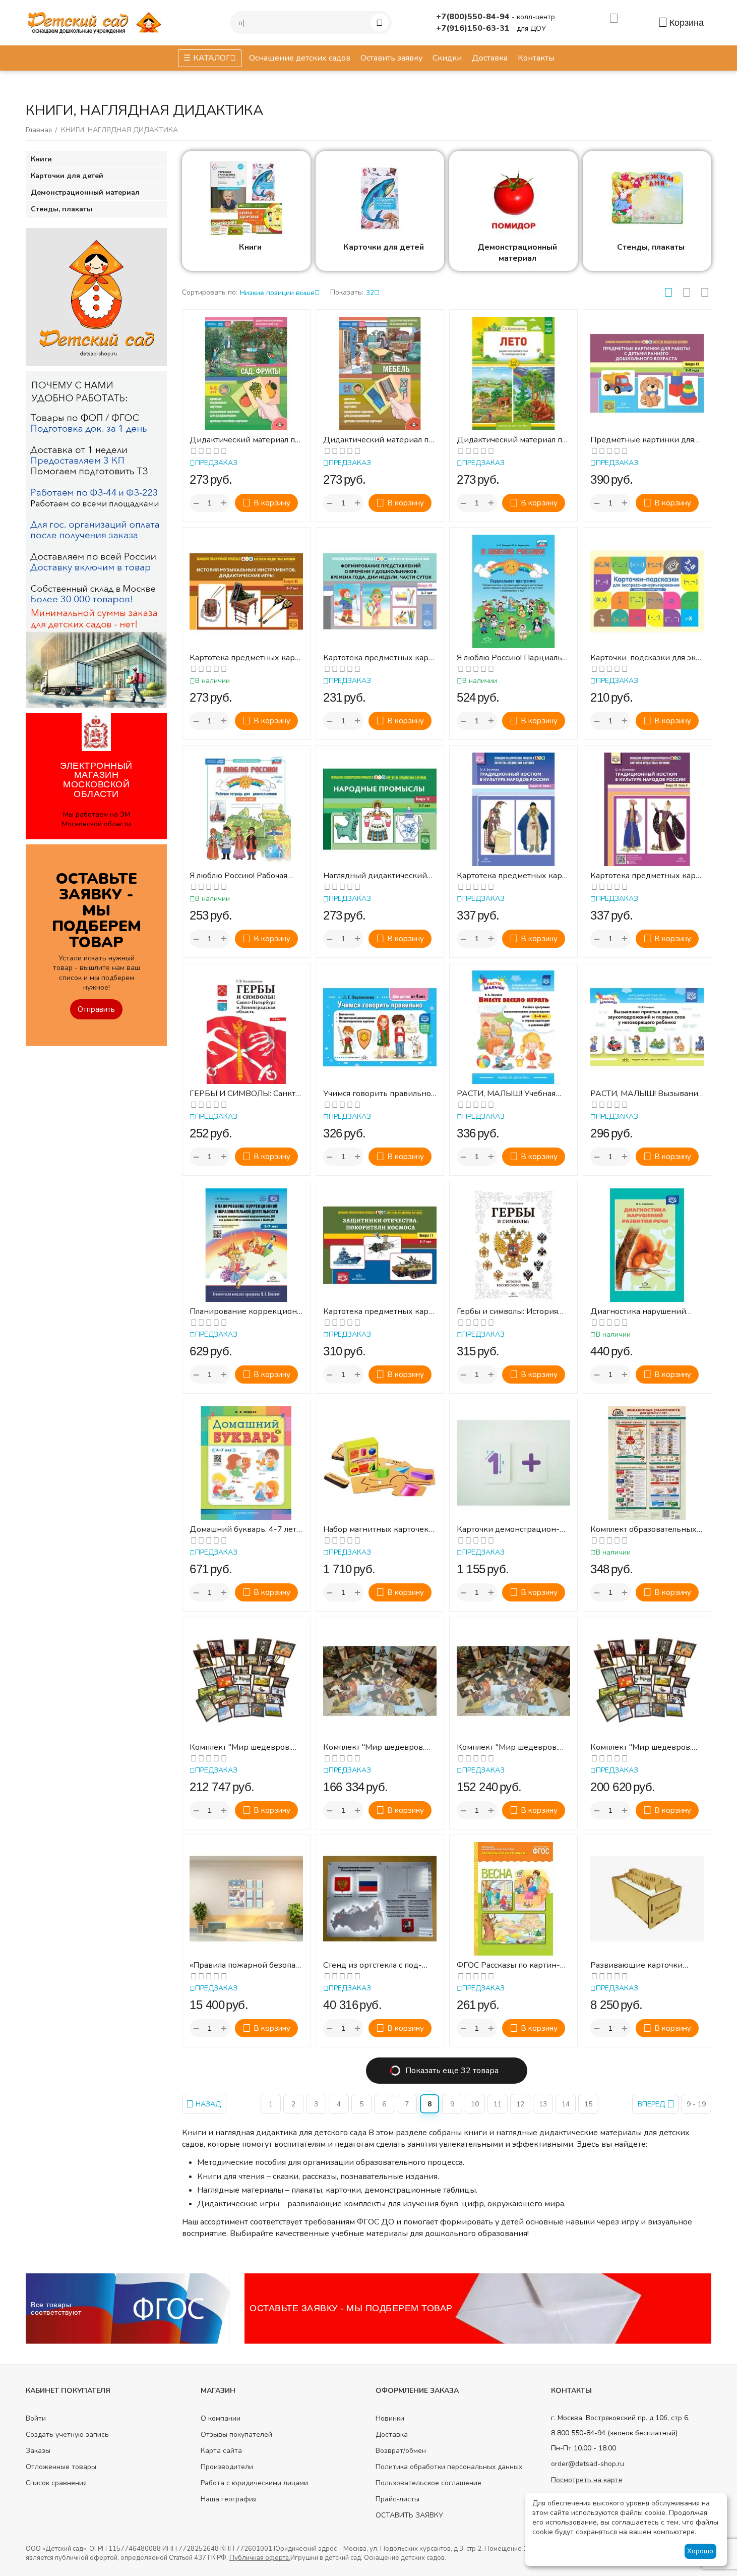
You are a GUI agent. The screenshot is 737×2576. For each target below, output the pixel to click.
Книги (250, 247)
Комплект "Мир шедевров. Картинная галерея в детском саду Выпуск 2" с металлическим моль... (246, 1748)
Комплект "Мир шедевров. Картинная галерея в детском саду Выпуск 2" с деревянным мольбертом (647, 1748)
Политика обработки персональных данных (449, 2467)
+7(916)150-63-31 (474, 28)
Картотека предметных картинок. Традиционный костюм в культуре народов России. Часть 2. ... (645, 876)
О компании (221, 2418)
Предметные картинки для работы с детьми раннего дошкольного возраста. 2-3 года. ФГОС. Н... (647, 440)
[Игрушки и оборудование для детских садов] (96, 22)
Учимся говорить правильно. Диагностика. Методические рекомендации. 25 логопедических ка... (380, 1094)
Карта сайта (221, 2451)
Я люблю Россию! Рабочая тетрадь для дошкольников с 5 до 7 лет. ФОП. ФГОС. (244, 876)
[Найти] (380, 23)
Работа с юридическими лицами (254, 2483)
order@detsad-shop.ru (588, 2464)
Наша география (229, 2499)
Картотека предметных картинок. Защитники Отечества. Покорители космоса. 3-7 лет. (379, 1312)
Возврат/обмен (401, 2451)
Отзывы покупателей (236, 2435)
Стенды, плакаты (651, 247)
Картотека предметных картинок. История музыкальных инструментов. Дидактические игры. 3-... (246, 658)
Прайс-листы (397, 2499)
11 (498, 2104)
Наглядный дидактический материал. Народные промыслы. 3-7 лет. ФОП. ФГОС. (376, 876)
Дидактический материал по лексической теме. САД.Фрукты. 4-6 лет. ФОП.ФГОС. (244, 440)
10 (475, 2104)
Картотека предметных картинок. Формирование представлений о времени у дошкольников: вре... (378, 658)
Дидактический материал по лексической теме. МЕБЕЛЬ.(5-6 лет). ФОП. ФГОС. (378, 440)
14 (566, 2104)
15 (588, 2104)
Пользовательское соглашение (428, 2483)
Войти (36, 2418)
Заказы (38, 2451)
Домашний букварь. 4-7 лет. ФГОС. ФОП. (244, 1530)
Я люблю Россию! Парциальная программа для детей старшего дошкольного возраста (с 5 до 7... (511, 658)
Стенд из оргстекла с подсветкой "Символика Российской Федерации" (378, 1965)
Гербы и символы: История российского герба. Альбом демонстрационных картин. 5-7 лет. (510, 1312)
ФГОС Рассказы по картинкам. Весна (508, 1965)
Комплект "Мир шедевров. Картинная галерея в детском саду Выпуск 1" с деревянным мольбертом (513, 1748)
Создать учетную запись (67, 2435)
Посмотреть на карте (587, 2480)
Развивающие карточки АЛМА (636, 1965)
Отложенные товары (61, 2467)
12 (520, 2104)
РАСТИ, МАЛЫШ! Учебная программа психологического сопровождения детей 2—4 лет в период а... (513, 1094)
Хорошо (700, 2551)
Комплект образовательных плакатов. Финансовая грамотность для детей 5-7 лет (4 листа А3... (643, 1530)
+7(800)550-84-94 (474, 17)
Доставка (392, 2435)
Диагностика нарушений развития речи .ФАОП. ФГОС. (646, 1312)
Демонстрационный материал (517, 253)
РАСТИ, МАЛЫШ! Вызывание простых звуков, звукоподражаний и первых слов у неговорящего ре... (647, 1094)
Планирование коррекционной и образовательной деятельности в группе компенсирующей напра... (245, 1312)
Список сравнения (56, 2483)
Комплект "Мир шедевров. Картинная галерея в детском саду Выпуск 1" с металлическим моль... (380, 1748)
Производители (227, 2467)
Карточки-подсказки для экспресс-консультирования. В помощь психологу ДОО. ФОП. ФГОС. (647, 658)
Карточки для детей (384, 247)
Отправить (96, 1009)
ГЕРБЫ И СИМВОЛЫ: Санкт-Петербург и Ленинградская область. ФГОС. (244, 1094)
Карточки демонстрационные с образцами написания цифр (511, 1530)
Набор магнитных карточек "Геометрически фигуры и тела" (376, 1530)
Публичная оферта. (260, 2558)
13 (543, 2104)
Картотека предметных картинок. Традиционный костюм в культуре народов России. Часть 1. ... (511, 876)
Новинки (390, 2418)
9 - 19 (696, 2104)
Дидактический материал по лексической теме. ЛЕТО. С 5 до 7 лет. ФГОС (512, 440)
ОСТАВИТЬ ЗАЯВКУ (409, 2515)
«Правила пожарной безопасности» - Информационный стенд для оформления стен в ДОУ (246, 1965)
